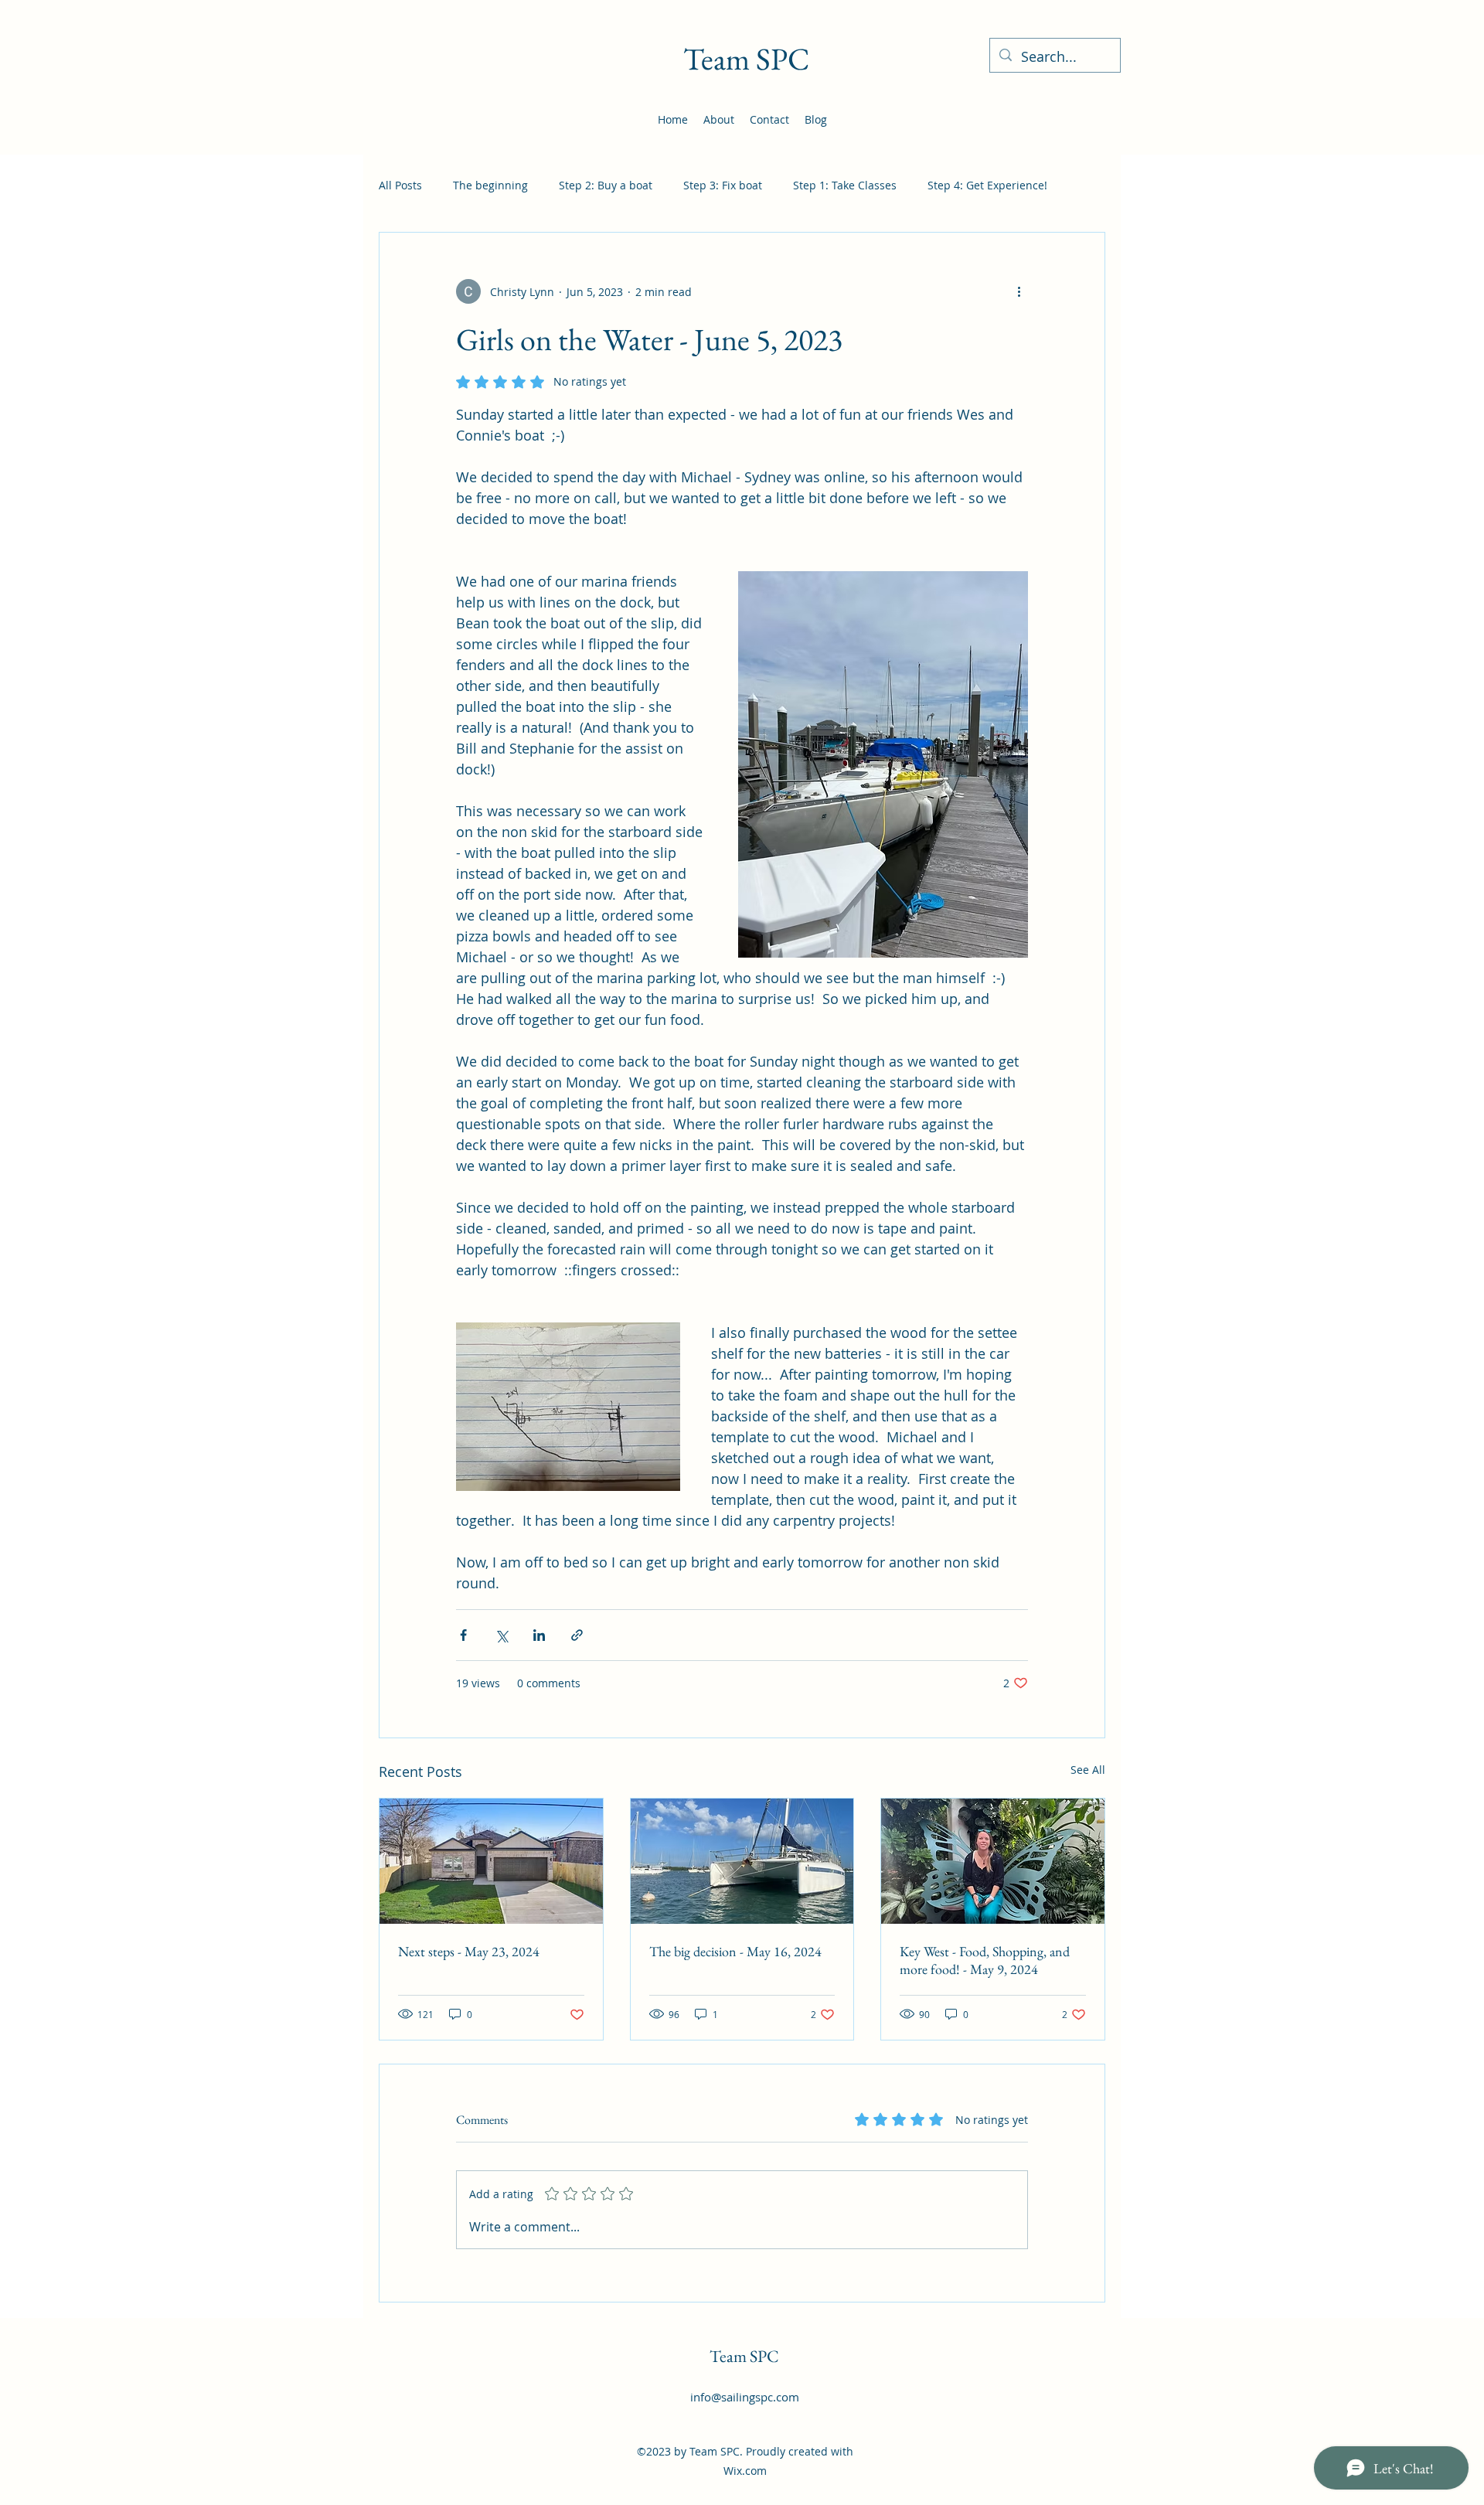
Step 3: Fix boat (723, 185)
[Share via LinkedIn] (539, 1635)
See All (1088, 1770)
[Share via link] (577, 1635)
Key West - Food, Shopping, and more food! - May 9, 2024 (985, 1960)
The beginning (490, 185)
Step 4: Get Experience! (987, 185)
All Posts (400, 185)
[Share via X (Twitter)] (501, 1635)
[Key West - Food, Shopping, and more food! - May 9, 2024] (993, 1861)
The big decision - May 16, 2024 (735, 1951)
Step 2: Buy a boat (606, 185)
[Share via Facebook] (463, 1635)
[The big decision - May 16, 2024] (742, 1861)
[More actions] (1019, 291)
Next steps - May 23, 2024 (469, 1951)
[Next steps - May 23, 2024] (491, 1861)
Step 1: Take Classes (845, 185)
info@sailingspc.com (745, 2397)
